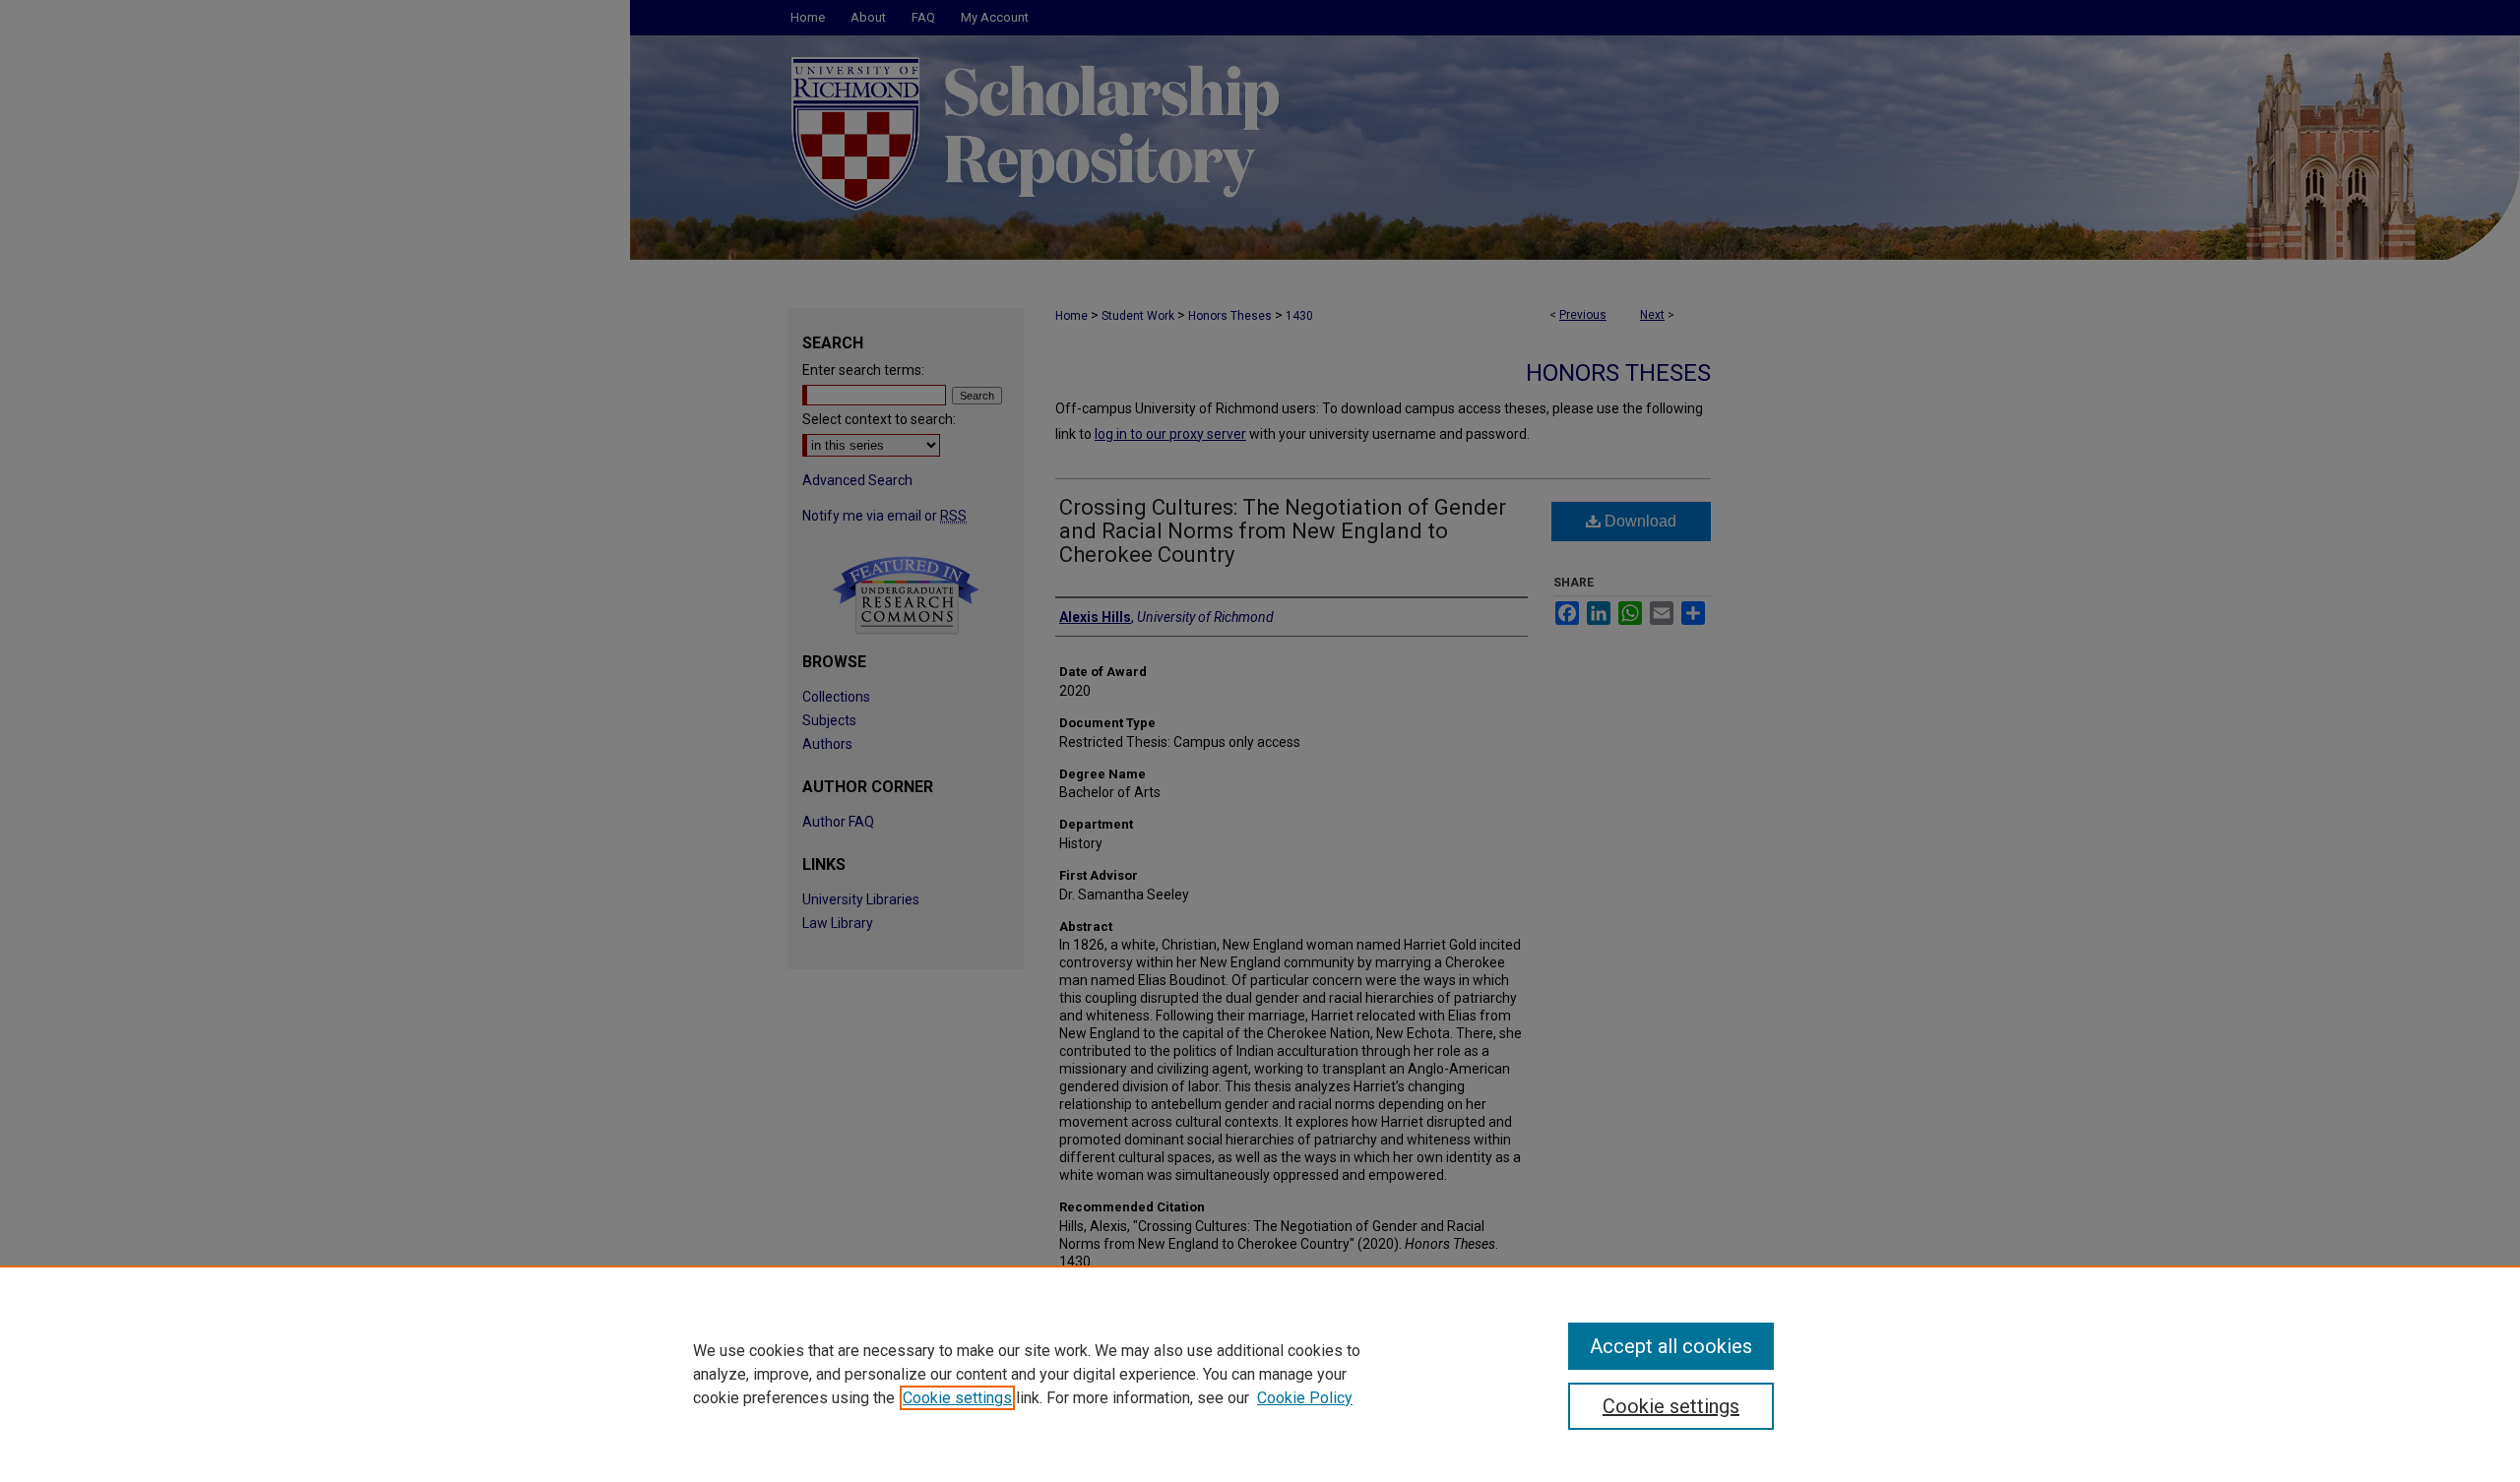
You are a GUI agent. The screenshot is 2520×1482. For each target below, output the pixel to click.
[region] (1260, 1374)
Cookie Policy (1305, 1398)
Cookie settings (957, 1398)
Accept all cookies (1671, 1346)
